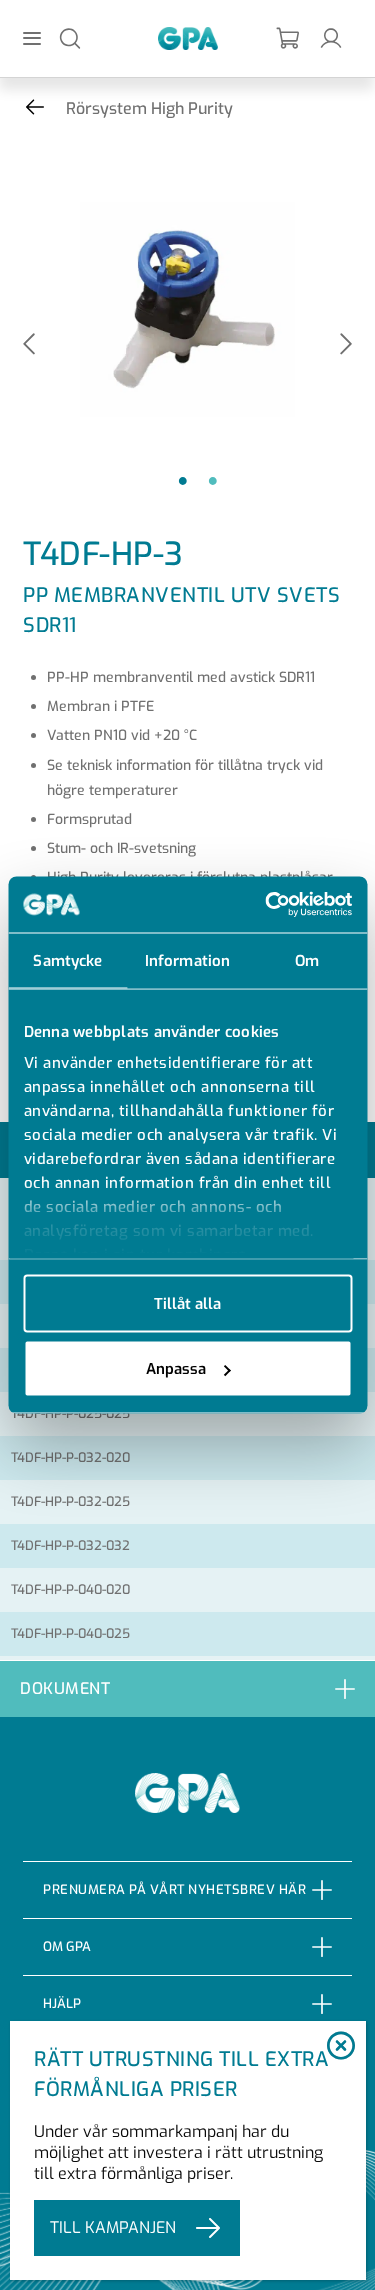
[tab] (187, 1688)
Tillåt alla (187, 1303)
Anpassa (176, 1369)
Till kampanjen (113, 2227)
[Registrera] (289, 38)
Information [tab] (187, 960)
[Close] (340, 2047)
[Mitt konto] (331, 37)
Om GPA (67, 1946)
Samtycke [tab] (67, 960)
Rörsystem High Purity (149, 108)
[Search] (70, 37)
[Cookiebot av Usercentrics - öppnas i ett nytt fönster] (267, 905)
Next (346, 345)
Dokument (65, 1688)
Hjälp (62, 2003)
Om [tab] (307, 960)
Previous (29, 345)
